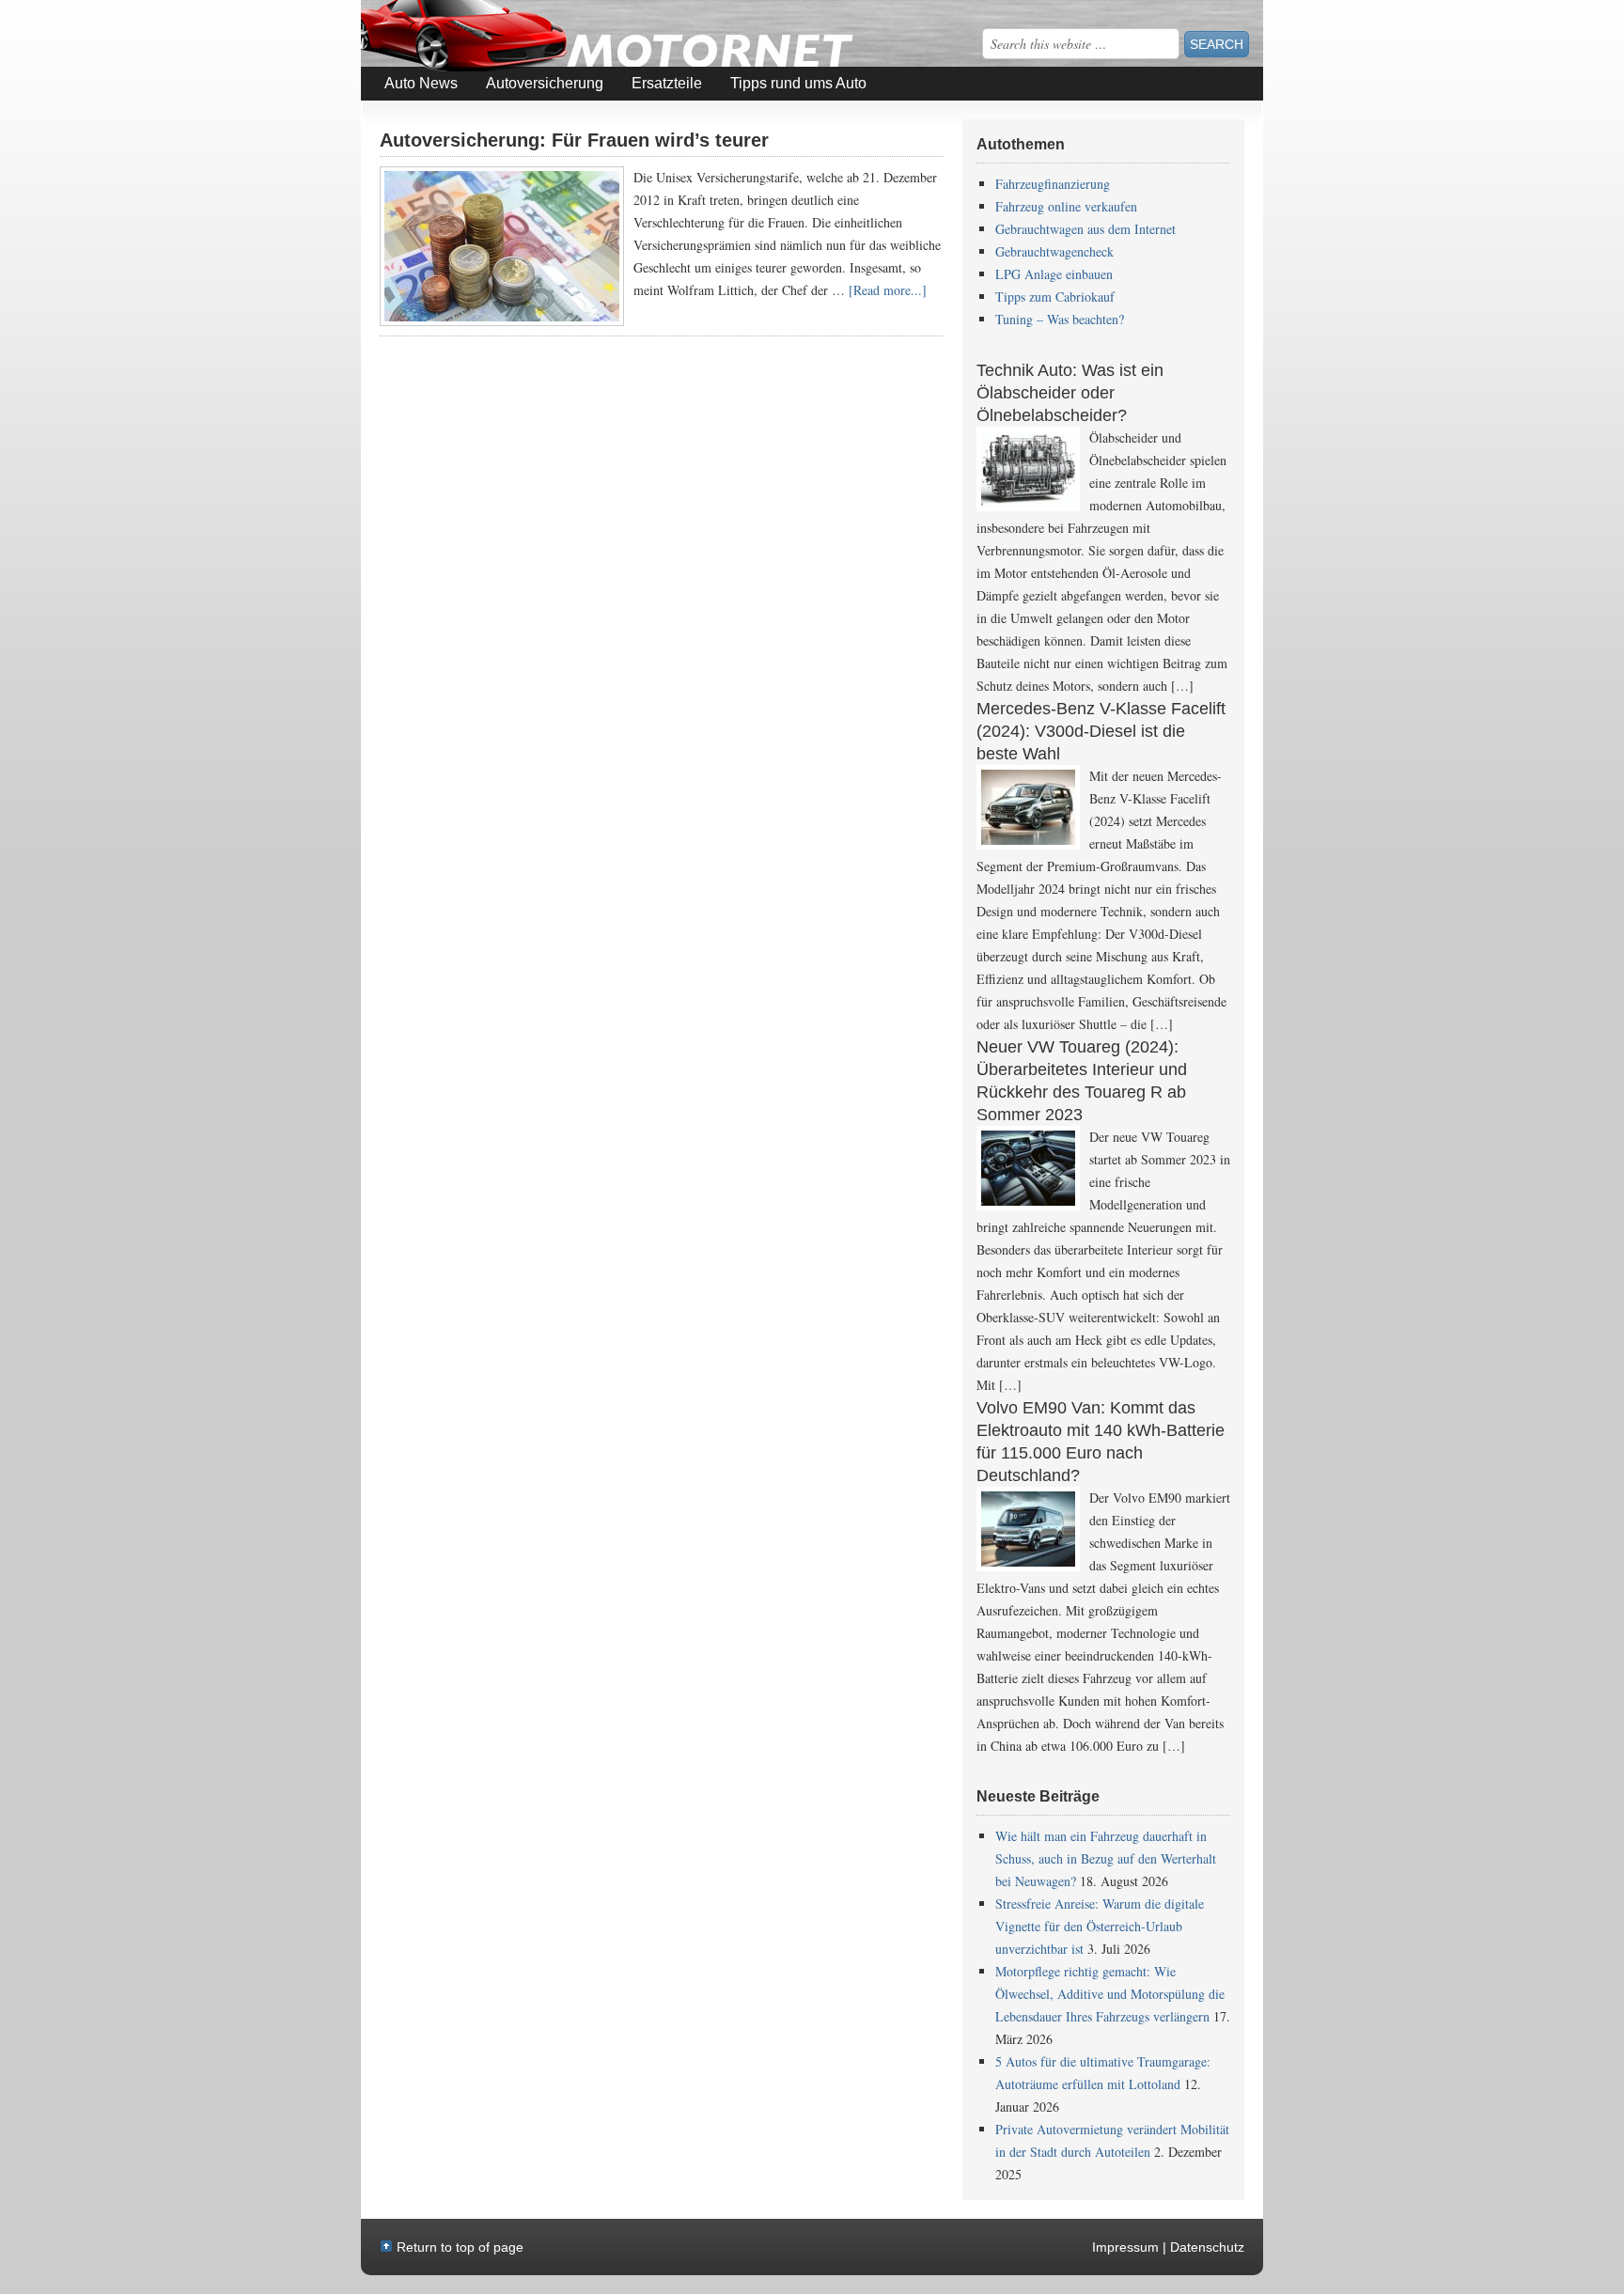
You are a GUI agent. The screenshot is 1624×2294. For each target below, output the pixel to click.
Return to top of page (460, 2247)
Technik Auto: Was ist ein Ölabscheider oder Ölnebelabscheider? (1070, 393)
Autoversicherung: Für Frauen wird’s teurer (574, 140)
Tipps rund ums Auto (798, 83)
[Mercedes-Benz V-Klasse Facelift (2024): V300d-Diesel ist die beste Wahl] (1028, 807)
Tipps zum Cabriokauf (1055, 297)
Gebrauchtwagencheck (1054, 251)
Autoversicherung (545, 83)
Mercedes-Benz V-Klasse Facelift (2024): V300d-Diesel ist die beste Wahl (1101, 731)
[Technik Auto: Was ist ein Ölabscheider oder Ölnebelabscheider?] (1028, 469)
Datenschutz (1207, 2247)
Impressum (1125, 2247)
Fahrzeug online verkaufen (1066, 206)
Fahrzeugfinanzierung (1053, 184)
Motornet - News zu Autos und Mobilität (511, 36)
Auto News (421, 83)
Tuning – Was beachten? (1060, 319)
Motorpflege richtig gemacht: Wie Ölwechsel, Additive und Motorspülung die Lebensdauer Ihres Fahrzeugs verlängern (1110, 1994)
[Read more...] (888, 290)
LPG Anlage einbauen (1054, 274)
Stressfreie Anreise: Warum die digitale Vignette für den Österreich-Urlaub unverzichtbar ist (1100, 1926)
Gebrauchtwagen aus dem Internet (1085, 229)
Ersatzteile (667, 83)
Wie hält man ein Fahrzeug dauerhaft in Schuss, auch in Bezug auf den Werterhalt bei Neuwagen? (1106, 1858)
